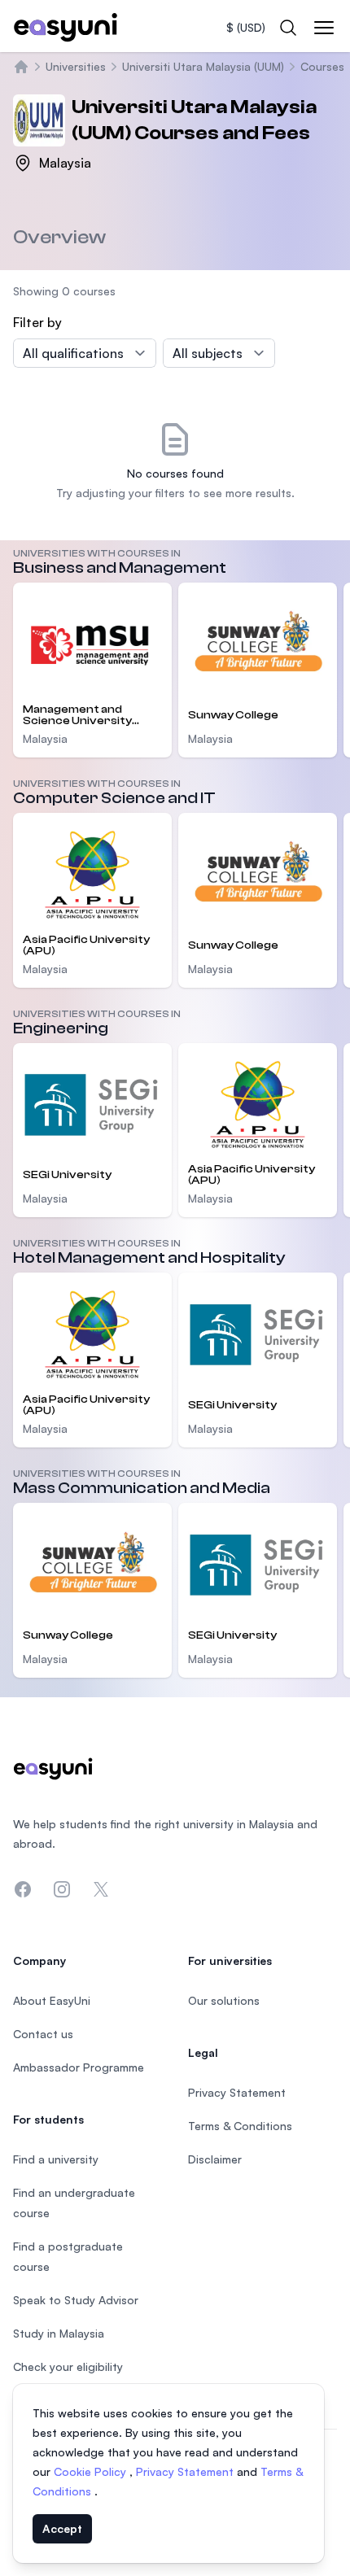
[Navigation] (324, 28)
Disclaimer (215, 2159)
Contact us (43, 2034)
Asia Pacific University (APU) (86, 945)
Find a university (56, 2159)
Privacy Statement (186, 2471)
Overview (59, 237)
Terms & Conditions (240, 2126)
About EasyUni (52, 2000)
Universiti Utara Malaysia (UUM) (203, 66)
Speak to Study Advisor (76, 2300)
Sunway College (233, 715)
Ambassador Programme (79, 2067)
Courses (322, 66)
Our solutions (224, 2000)
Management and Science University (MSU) (77, 715)
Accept (62, 2528)
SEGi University (67, 1175)
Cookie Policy (92, 2471)
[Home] (21, 67)
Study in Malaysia (59, 2333)
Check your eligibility (68, 2366)
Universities (76, 66)
